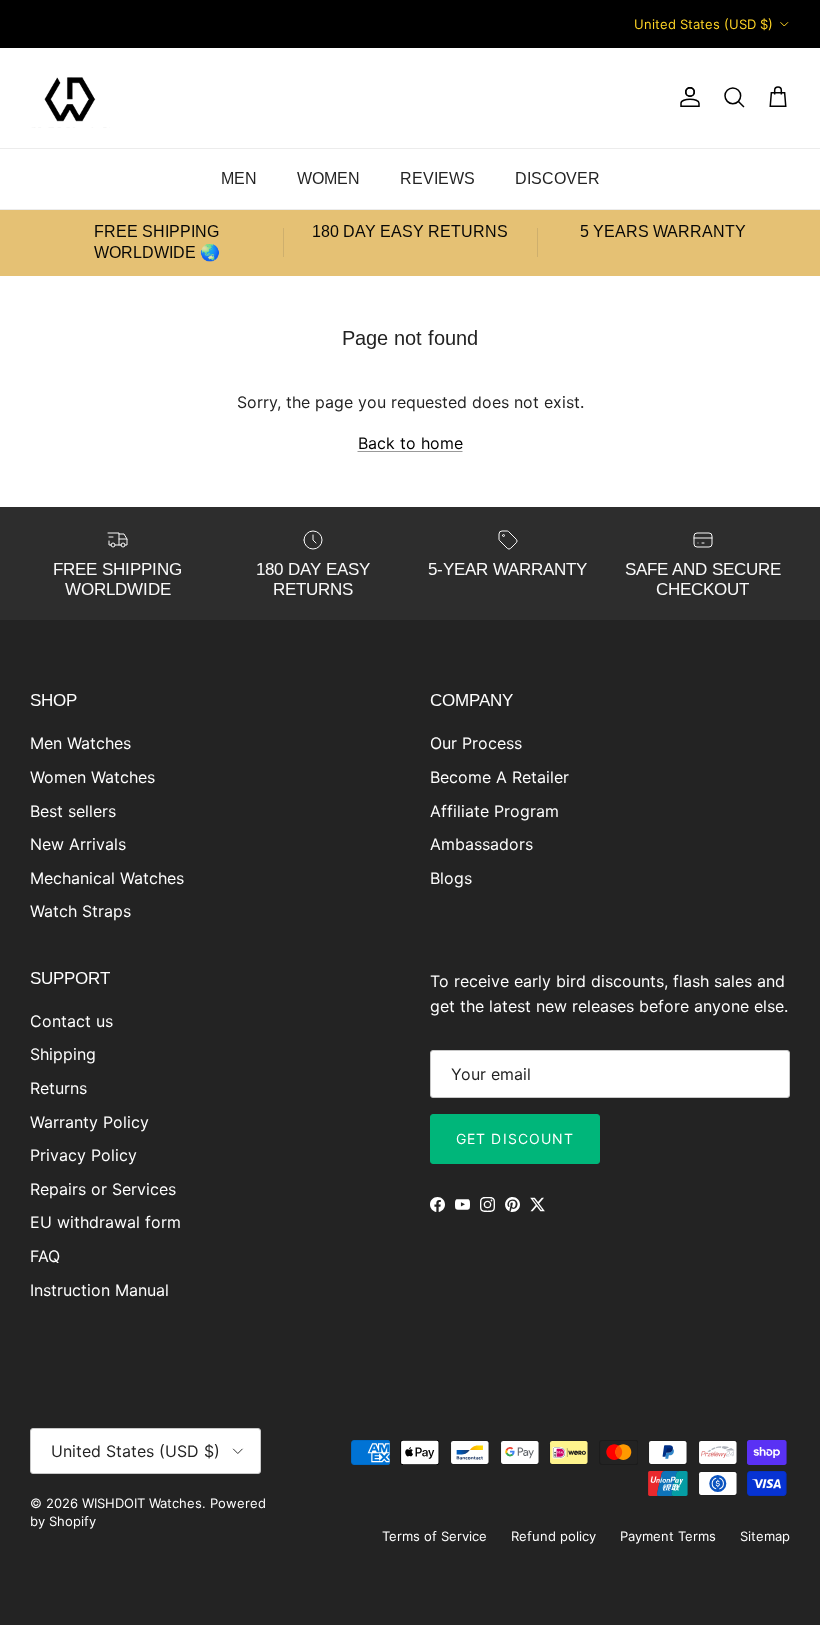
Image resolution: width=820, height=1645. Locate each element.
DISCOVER (557, 178)
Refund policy (553, 1536)
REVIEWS (437, 178)
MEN (239, 178)
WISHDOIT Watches (142, 1503)
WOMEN (328, 178)
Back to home (410, 443)
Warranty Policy (89, 1122)
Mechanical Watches (107, 878)
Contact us (71, 1021)
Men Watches (80, 743)
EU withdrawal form (105, 1222)
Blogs (451, 878)
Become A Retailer (499, 777)
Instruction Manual (99, 1290)
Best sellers (73, 811)
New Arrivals (78, 844)
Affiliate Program (494, 811)
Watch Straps (80, 911)
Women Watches (92, 777)
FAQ (45, 1256)
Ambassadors (481, 844)
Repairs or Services (103, 1189)
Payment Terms (668, 1536)
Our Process (476, 743)
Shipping (63, 1054)
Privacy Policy (83, 1155)
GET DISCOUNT (515, 1138)
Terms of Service (434, 1536)
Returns (58, 1088)
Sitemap (765, 1536)
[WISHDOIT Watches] (70, 98)
